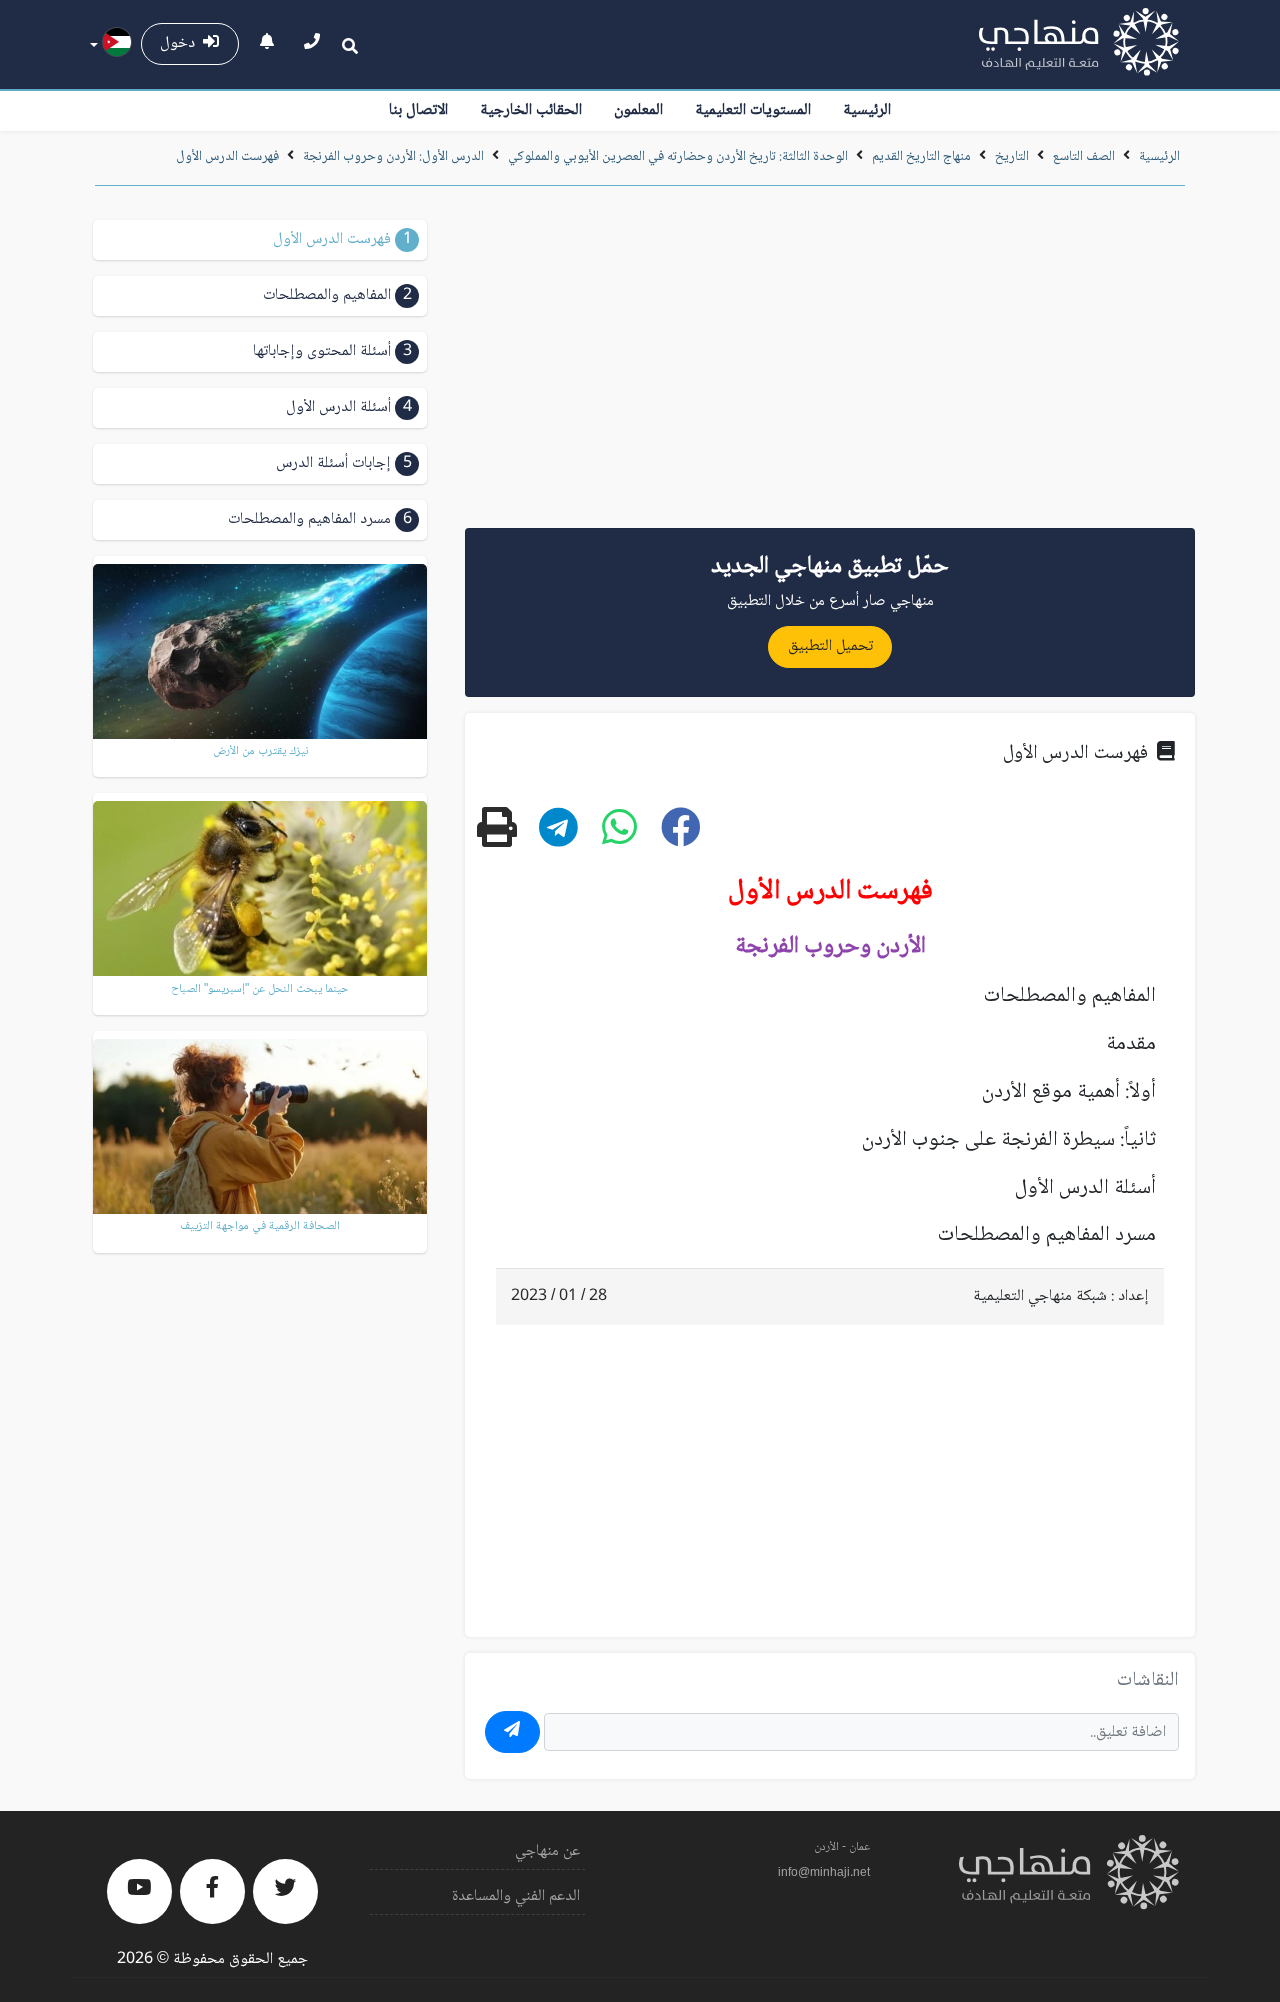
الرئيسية (867, 110)
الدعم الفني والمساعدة (516, 1896)
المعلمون (638, 110)
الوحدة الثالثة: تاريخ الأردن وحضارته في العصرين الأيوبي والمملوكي (676, 157)
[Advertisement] (830, 364)
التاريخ (1012, 157)
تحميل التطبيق (830, 646)
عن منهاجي (547, 1851)
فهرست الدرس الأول (227, 157)
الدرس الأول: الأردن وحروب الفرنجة (393, 157)
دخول (181, 43)
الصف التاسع (1084, 157)
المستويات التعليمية (753, 110)
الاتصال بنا (418, 110)
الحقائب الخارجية (531, 110)
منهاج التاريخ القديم (921, 157)
